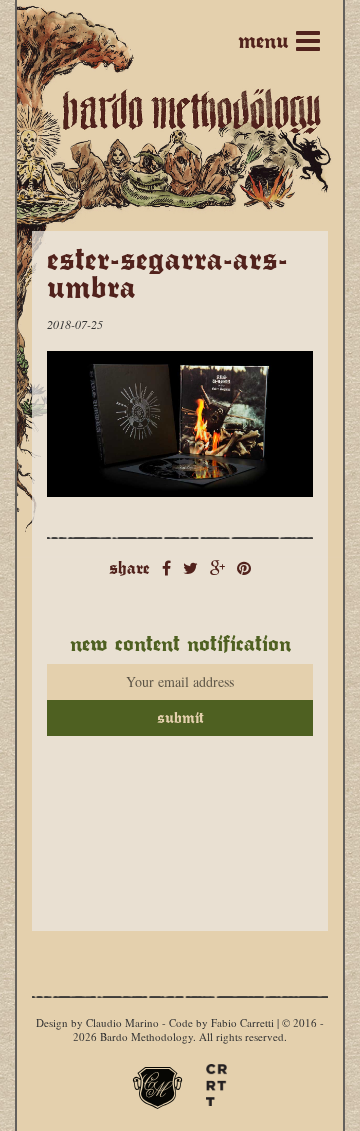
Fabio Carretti (242, 1022)
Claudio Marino (122, 1022)
